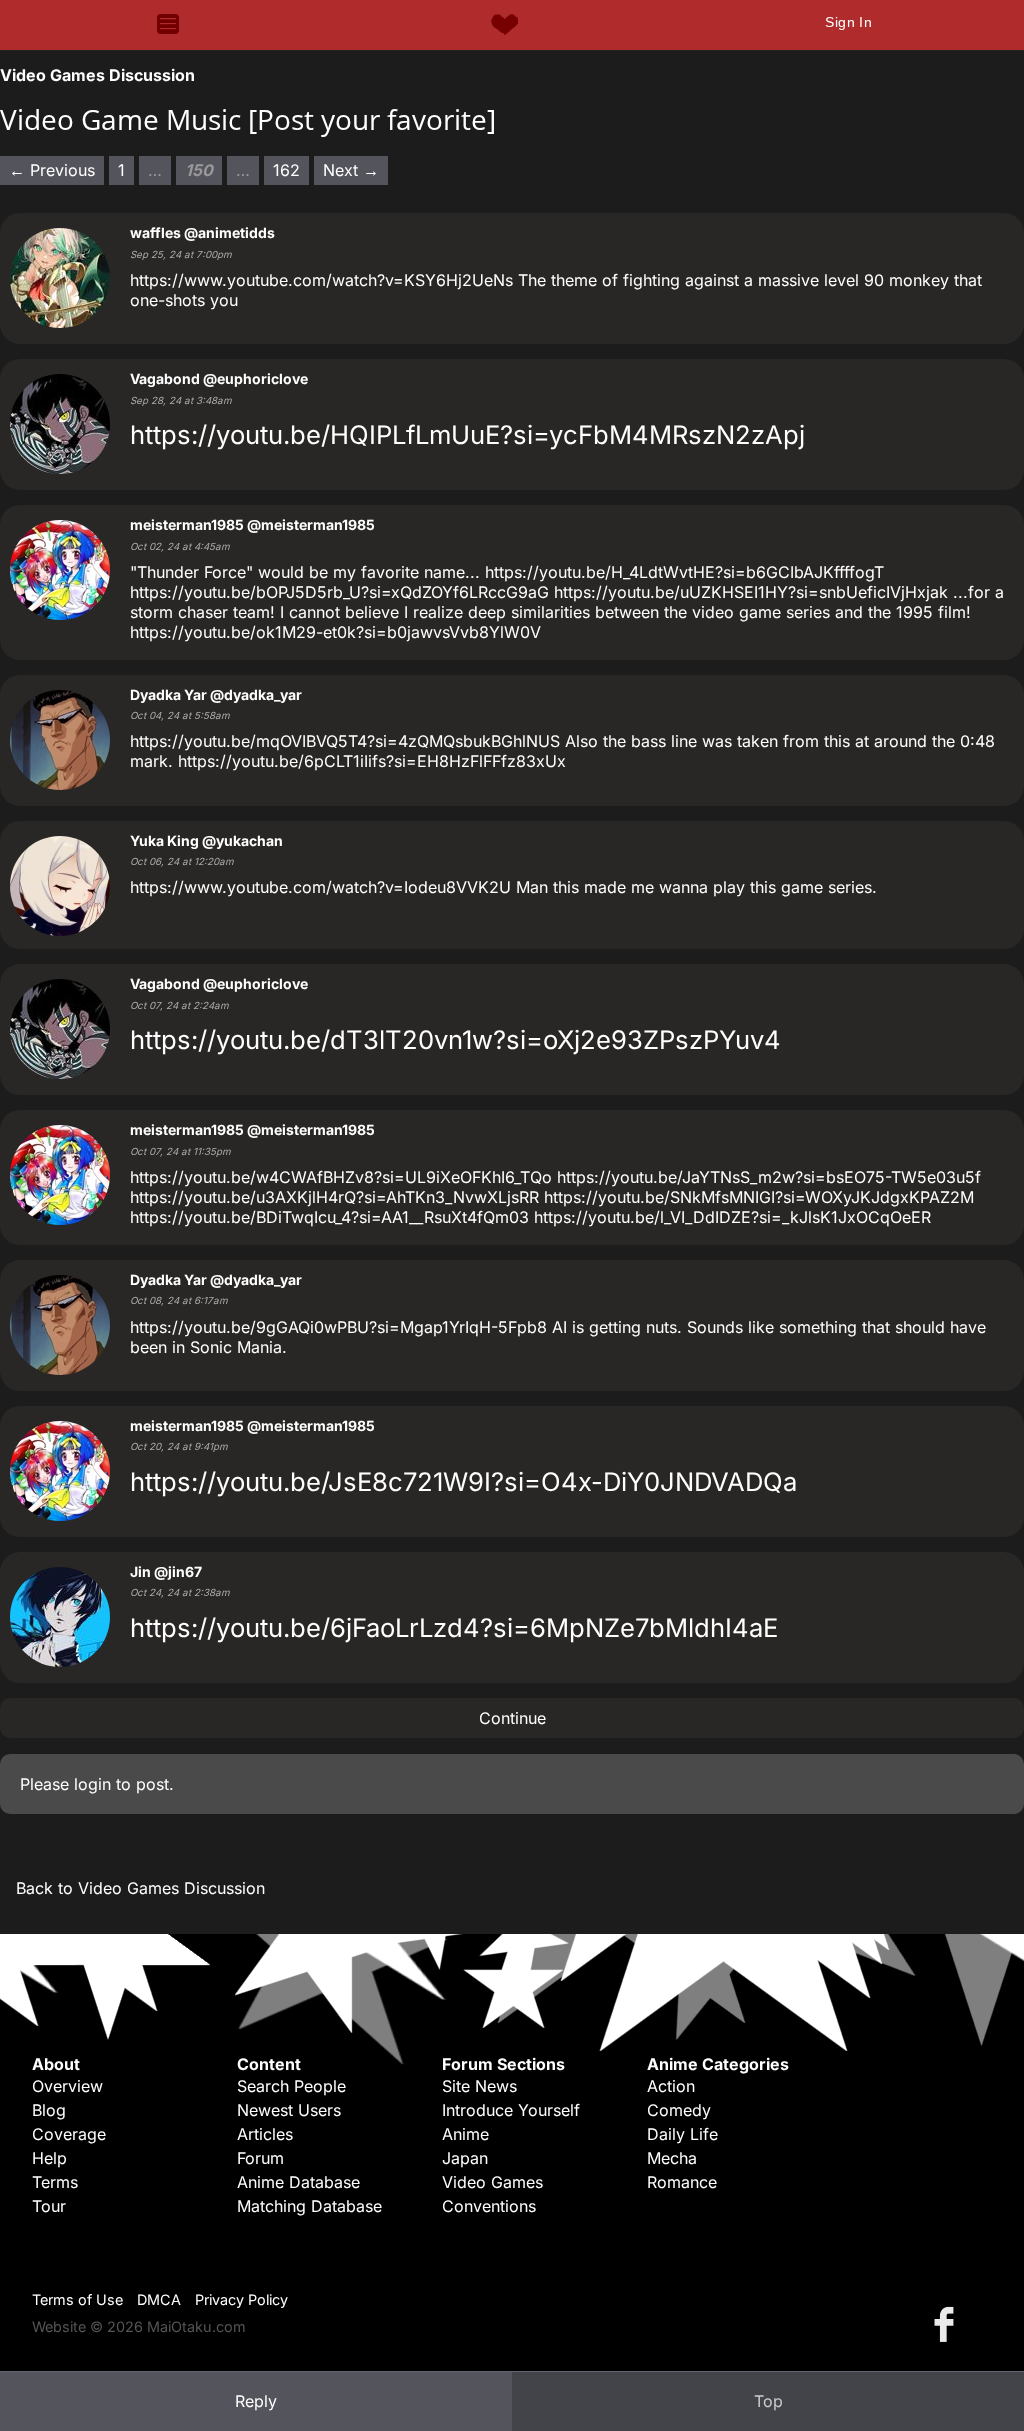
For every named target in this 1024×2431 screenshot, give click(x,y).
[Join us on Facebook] (948, 2323)
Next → (351, 170)
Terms (55, 2182)
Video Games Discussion (97, 75)
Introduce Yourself (511, 2110)
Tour (49, 2206)
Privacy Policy (241, 2299)
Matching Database (309, 2206)
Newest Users (289, 2110)
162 (286, 170)
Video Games (492, 2182)
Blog (49, 2110)
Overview (67, 2086)
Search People (291, 2086)
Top (768, 2401)
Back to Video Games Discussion (140, 1888)
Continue (512, 1718)
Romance (682, 2182)
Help (49, 2158)
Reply (256, 2401)
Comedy (679, 2110)
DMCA (159, 2299)
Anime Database (298, 2182)
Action (671, 2086)
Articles (265, 2134)
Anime (465, 2134)
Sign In (848, 22)
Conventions (489, 2206)
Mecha (672, 2158)
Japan (465, 2158)
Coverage (69, 2134)
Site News (479, 2086)
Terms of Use (77, 2299)
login (92, 1784)
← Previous (52, 170)
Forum (260, 2158)
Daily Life (682, 2134)
